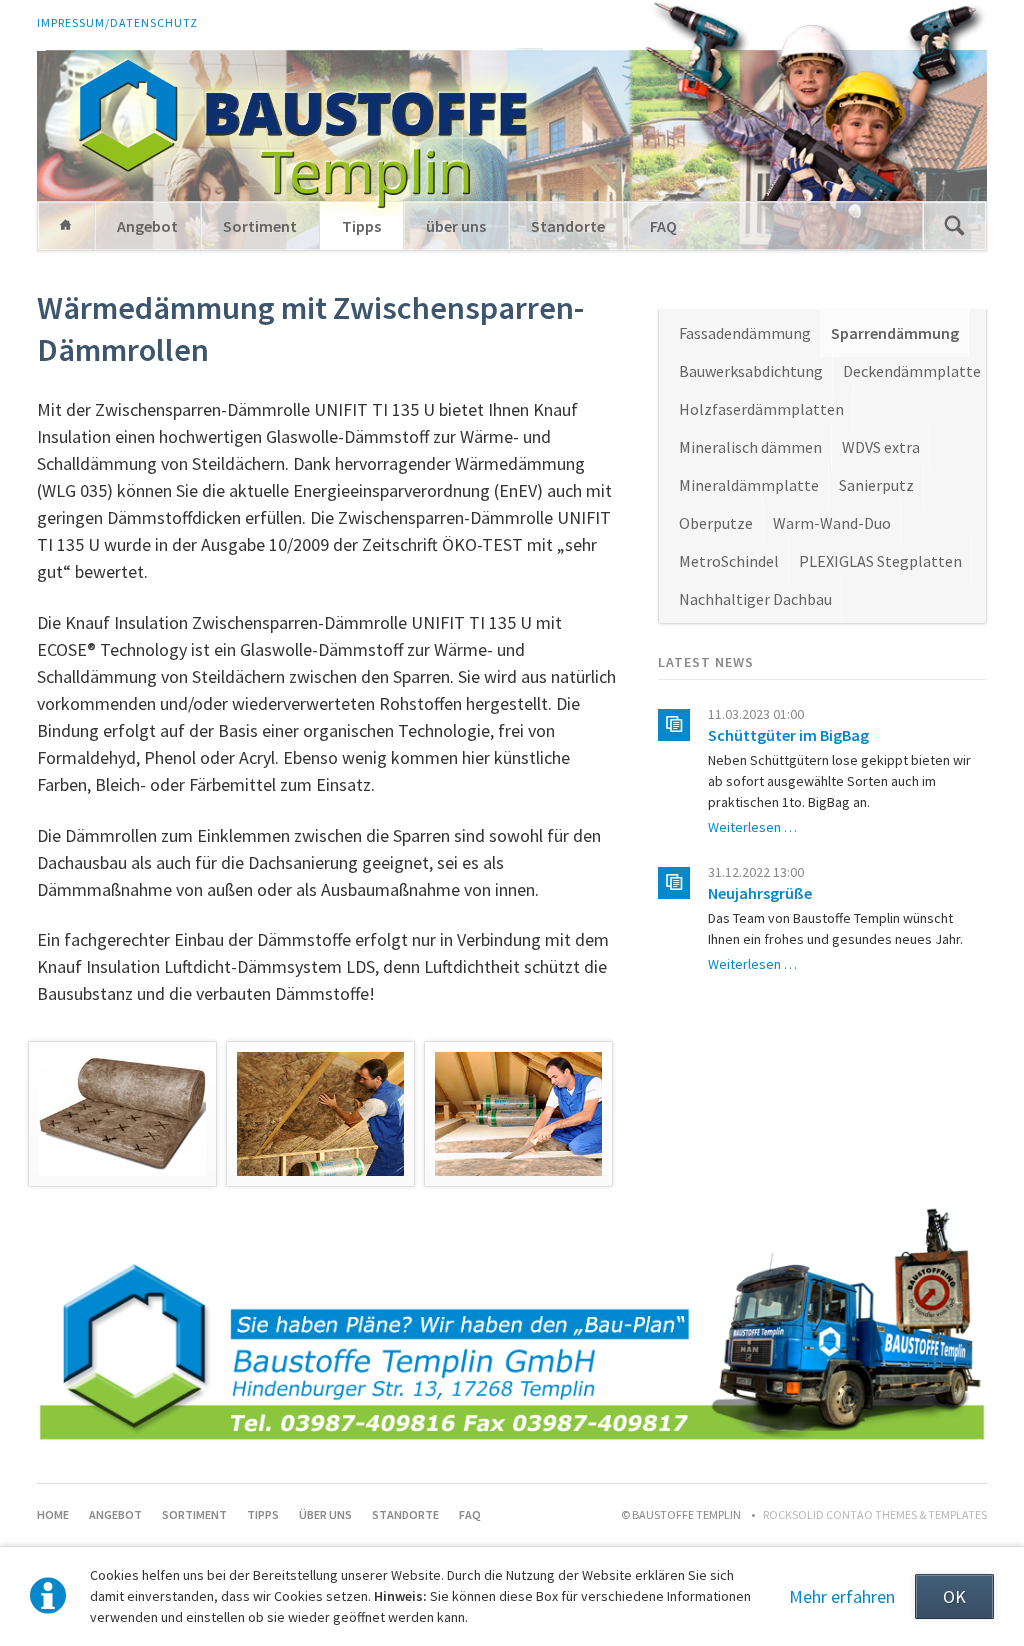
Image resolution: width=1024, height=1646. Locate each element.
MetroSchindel (729, 561)
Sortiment (260, 226)
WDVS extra (881, 447)
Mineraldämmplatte (749, 485)
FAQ (663, 226)
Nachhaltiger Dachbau (755, 599)
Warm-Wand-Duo (832, 523)
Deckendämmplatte (912, 371)
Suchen (954, 226)
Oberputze (716, 523)
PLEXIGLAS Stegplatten (880, 561)
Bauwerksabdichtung (751, 371)
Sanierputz (876, 485)
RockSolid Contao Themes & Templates (875, 1514)
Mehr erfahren (842, 1596)
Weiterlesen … (752, 827)
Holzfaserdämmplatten (761, 409)
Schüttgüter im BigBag (788, 735)
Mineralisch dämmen (750, 447)
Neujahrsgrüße (760, 893)
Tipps (361, 226)
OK (954, 1596)
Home (66, 226)
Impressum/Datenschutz (117, 22)
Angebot (147, 226)
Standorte (568, 226)
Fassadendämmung (745, 333)
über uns (456, 226)
